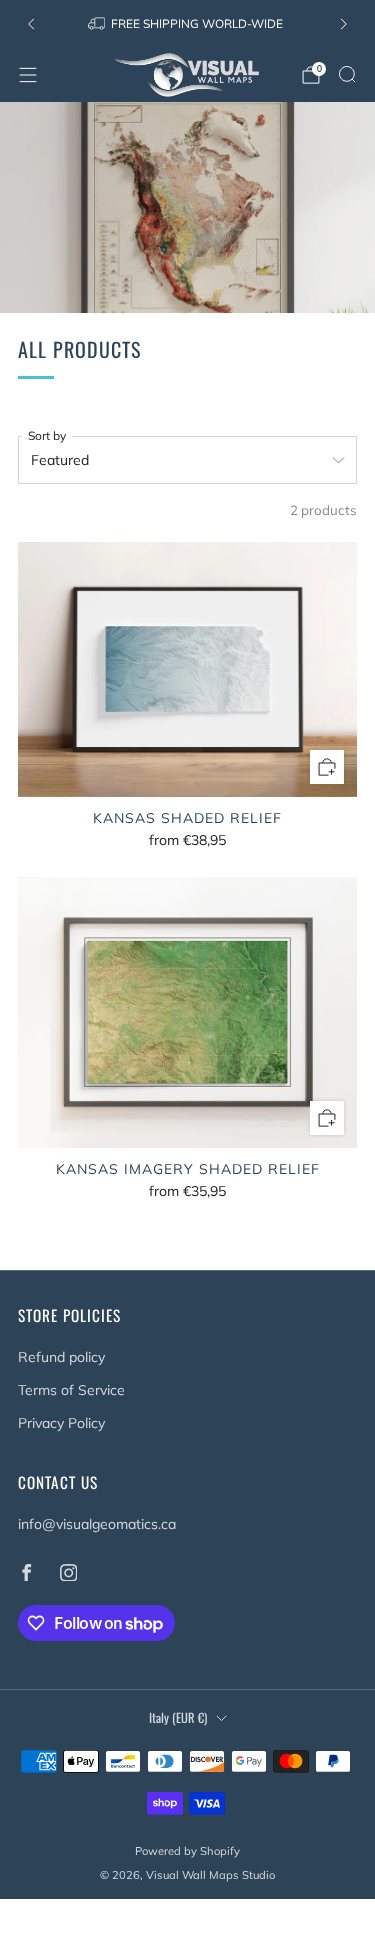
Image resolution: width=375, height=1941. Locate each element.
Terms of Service (71, 1390)
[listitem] (187, 24)
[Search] (347, 74)
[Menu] (28, 75)
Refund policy (61, 1357)
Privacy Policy (61, 1423)
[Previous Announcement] (31, 24)
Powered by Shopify (187, 1851)
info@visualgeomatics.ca (97, 1524)
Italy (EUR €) (178, 1717)
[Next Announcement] (344, 24)
